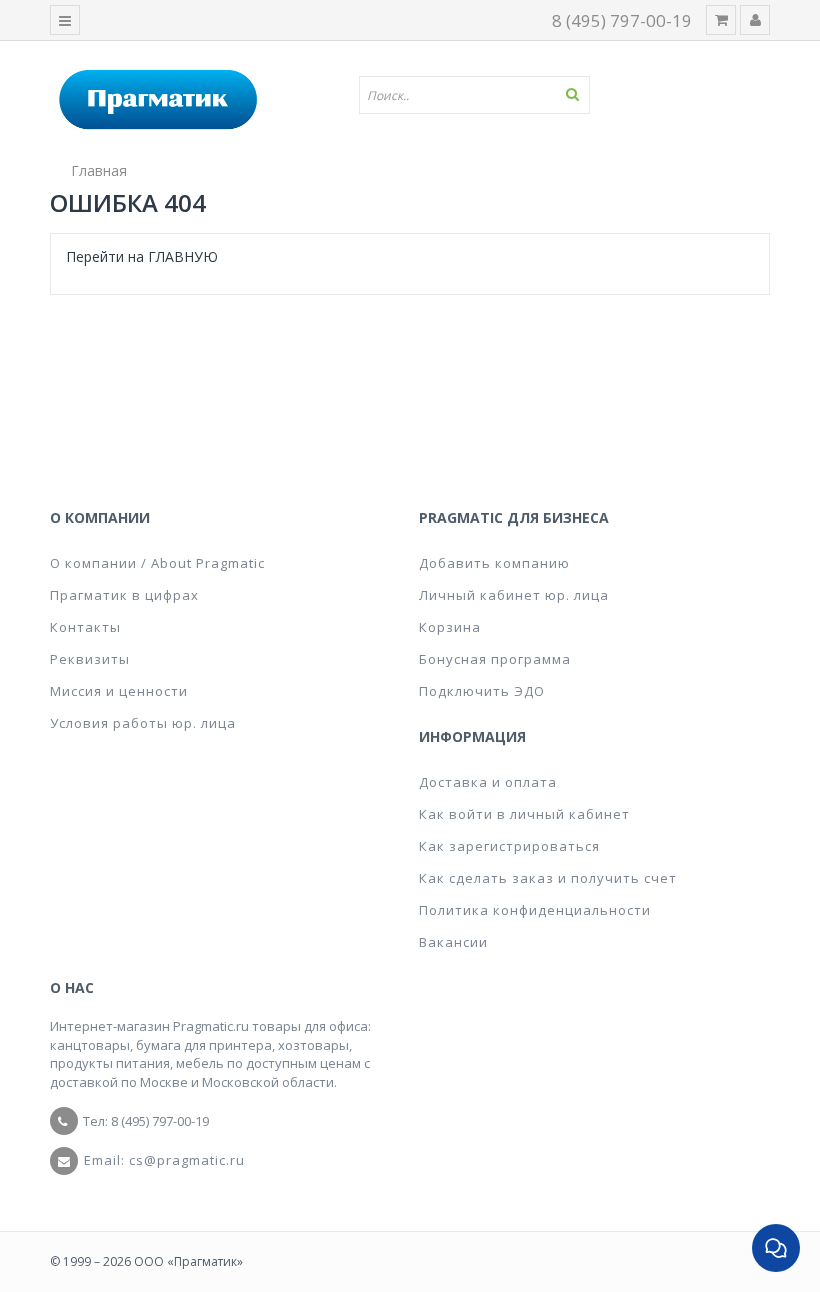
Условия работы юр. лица (143, 723)
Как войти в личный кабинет (524, 814)
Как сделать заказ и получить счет (548, 878)
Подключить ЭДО (482, 691)
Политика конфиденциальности (535, 910)
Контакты (85, 627)
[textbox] (482, 95)
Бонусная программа (495, 659)
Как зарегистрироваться (509, 846)
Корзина (450, 627)
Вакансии (453, 942)
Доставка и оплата (488, 782)
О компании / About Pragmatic (157, 563)
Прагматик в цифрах (124, 595)
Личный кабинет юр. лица (514, 595)
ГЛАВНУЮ (183, 256)
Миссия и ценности (119, 691)
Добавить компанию (494, 563)
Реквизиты (90, 659)
